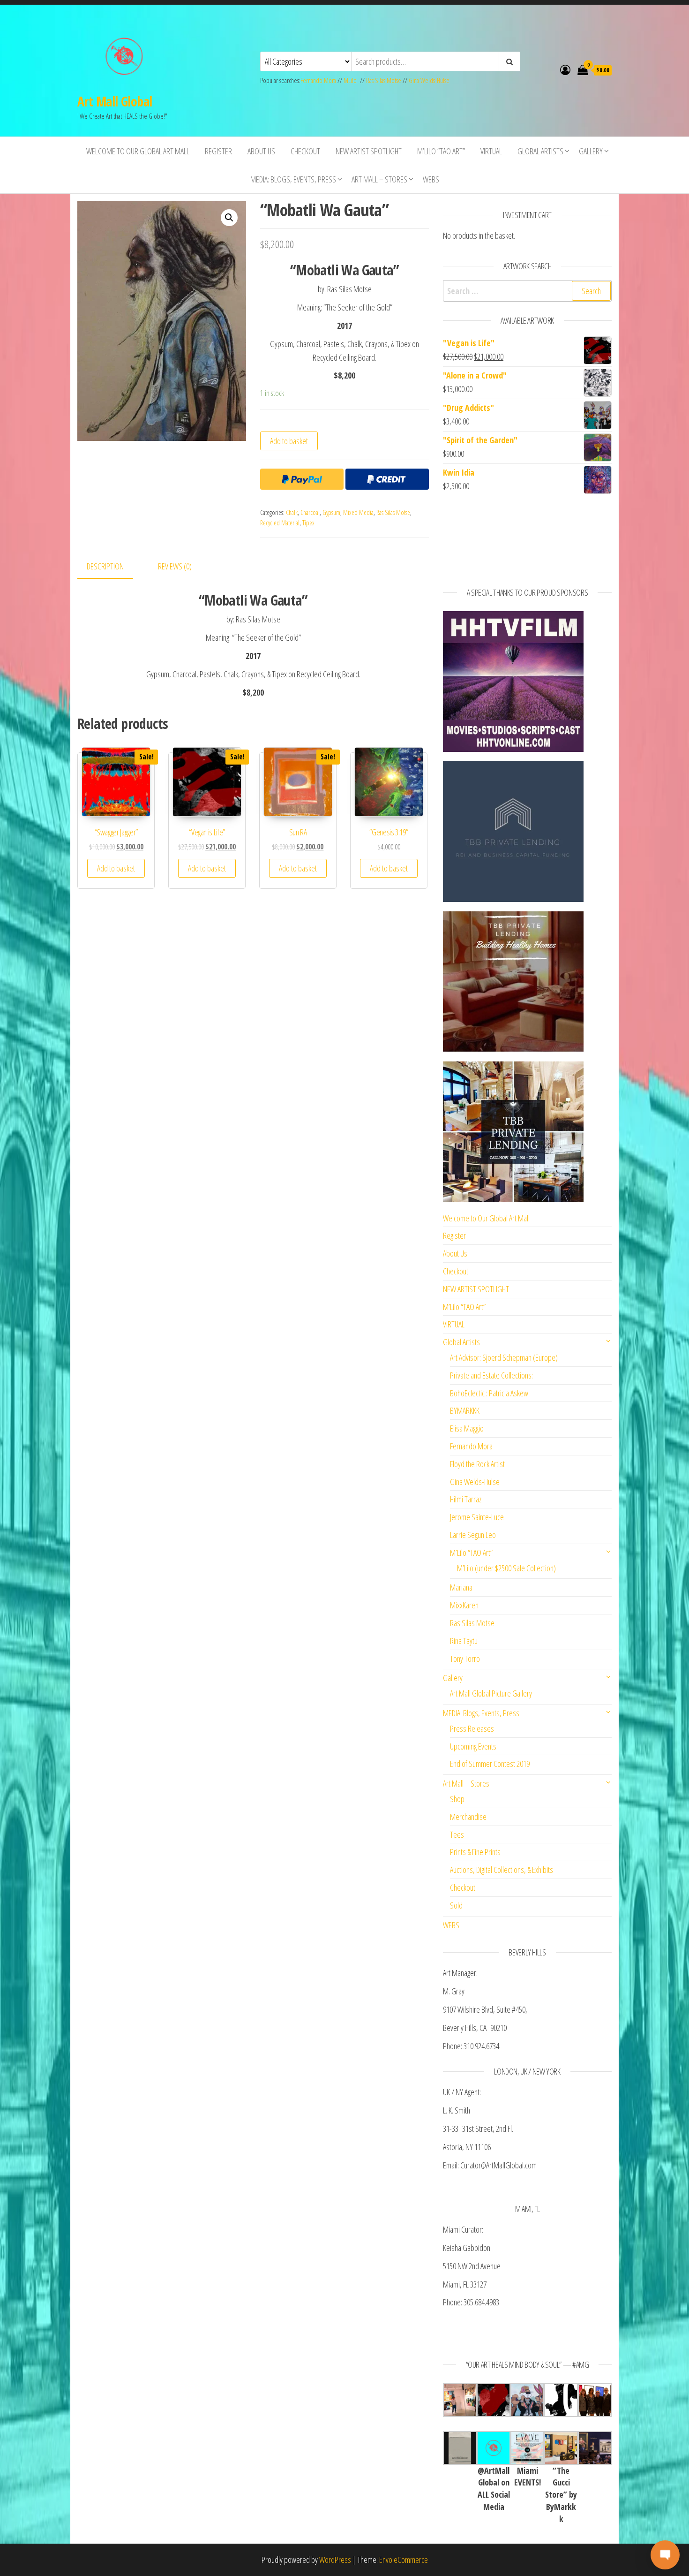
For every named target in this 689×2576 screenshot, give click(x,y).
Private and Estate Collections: (491, 1375)
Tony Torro (465, 1659)
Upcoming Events (473, 1746)
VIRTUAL (491, 151)
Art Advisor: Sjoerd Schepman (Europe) (504, 1357)
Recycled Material (280, 523)
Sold (456, 1905)
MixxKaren (464, 1605)
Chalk (292, 512)
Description (105, 566)
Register (218, 151)
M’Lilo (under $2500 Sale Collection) (506, 1568)
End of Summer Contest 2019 (490, 1764)
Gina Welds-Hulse (429, 80)
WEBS (431, 179)
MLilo (350, 80)
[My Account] (565, 69)
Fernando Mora (319, 80)
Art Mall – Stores (379, 179)
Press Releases (472, 1728)
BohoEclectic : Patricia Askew (489, 1393)
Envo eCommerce (404, 2560)
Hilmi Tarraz (466, 1499)
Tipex (308, 523)
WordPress (335, 2560)
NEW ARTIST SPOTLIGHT (369, 151)
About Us (261, 151)
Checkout (305, 151)
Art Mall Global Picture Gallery (491, 1693)
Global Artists (540, 151)
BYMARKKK (465, 1410)
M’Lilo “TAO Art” (441, 151)
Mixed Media (358, 512)
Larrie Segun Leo (473, 1535)
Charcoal (310, 512)
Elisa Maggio (467, 1428)
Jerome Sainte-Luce (477, 1517)
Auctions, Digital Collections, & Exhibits (502, 1870)
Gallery (591, 151)
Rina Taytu (464, 1641)
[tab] (112, 567)
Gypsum (331, 512)
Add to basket (289, 441)
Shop (457, 1799)
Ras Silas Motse (384, 80)
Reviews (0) (175, 566)
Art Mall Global (115, 101)
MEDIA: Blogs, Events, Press (293, 179)
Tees (457, 1834)
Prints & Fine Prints (475, 1852)
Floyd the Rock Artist (477, 1464)
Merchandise (468, 1817)
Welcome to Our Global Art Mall (138, 151)
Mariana (461, 1587)
